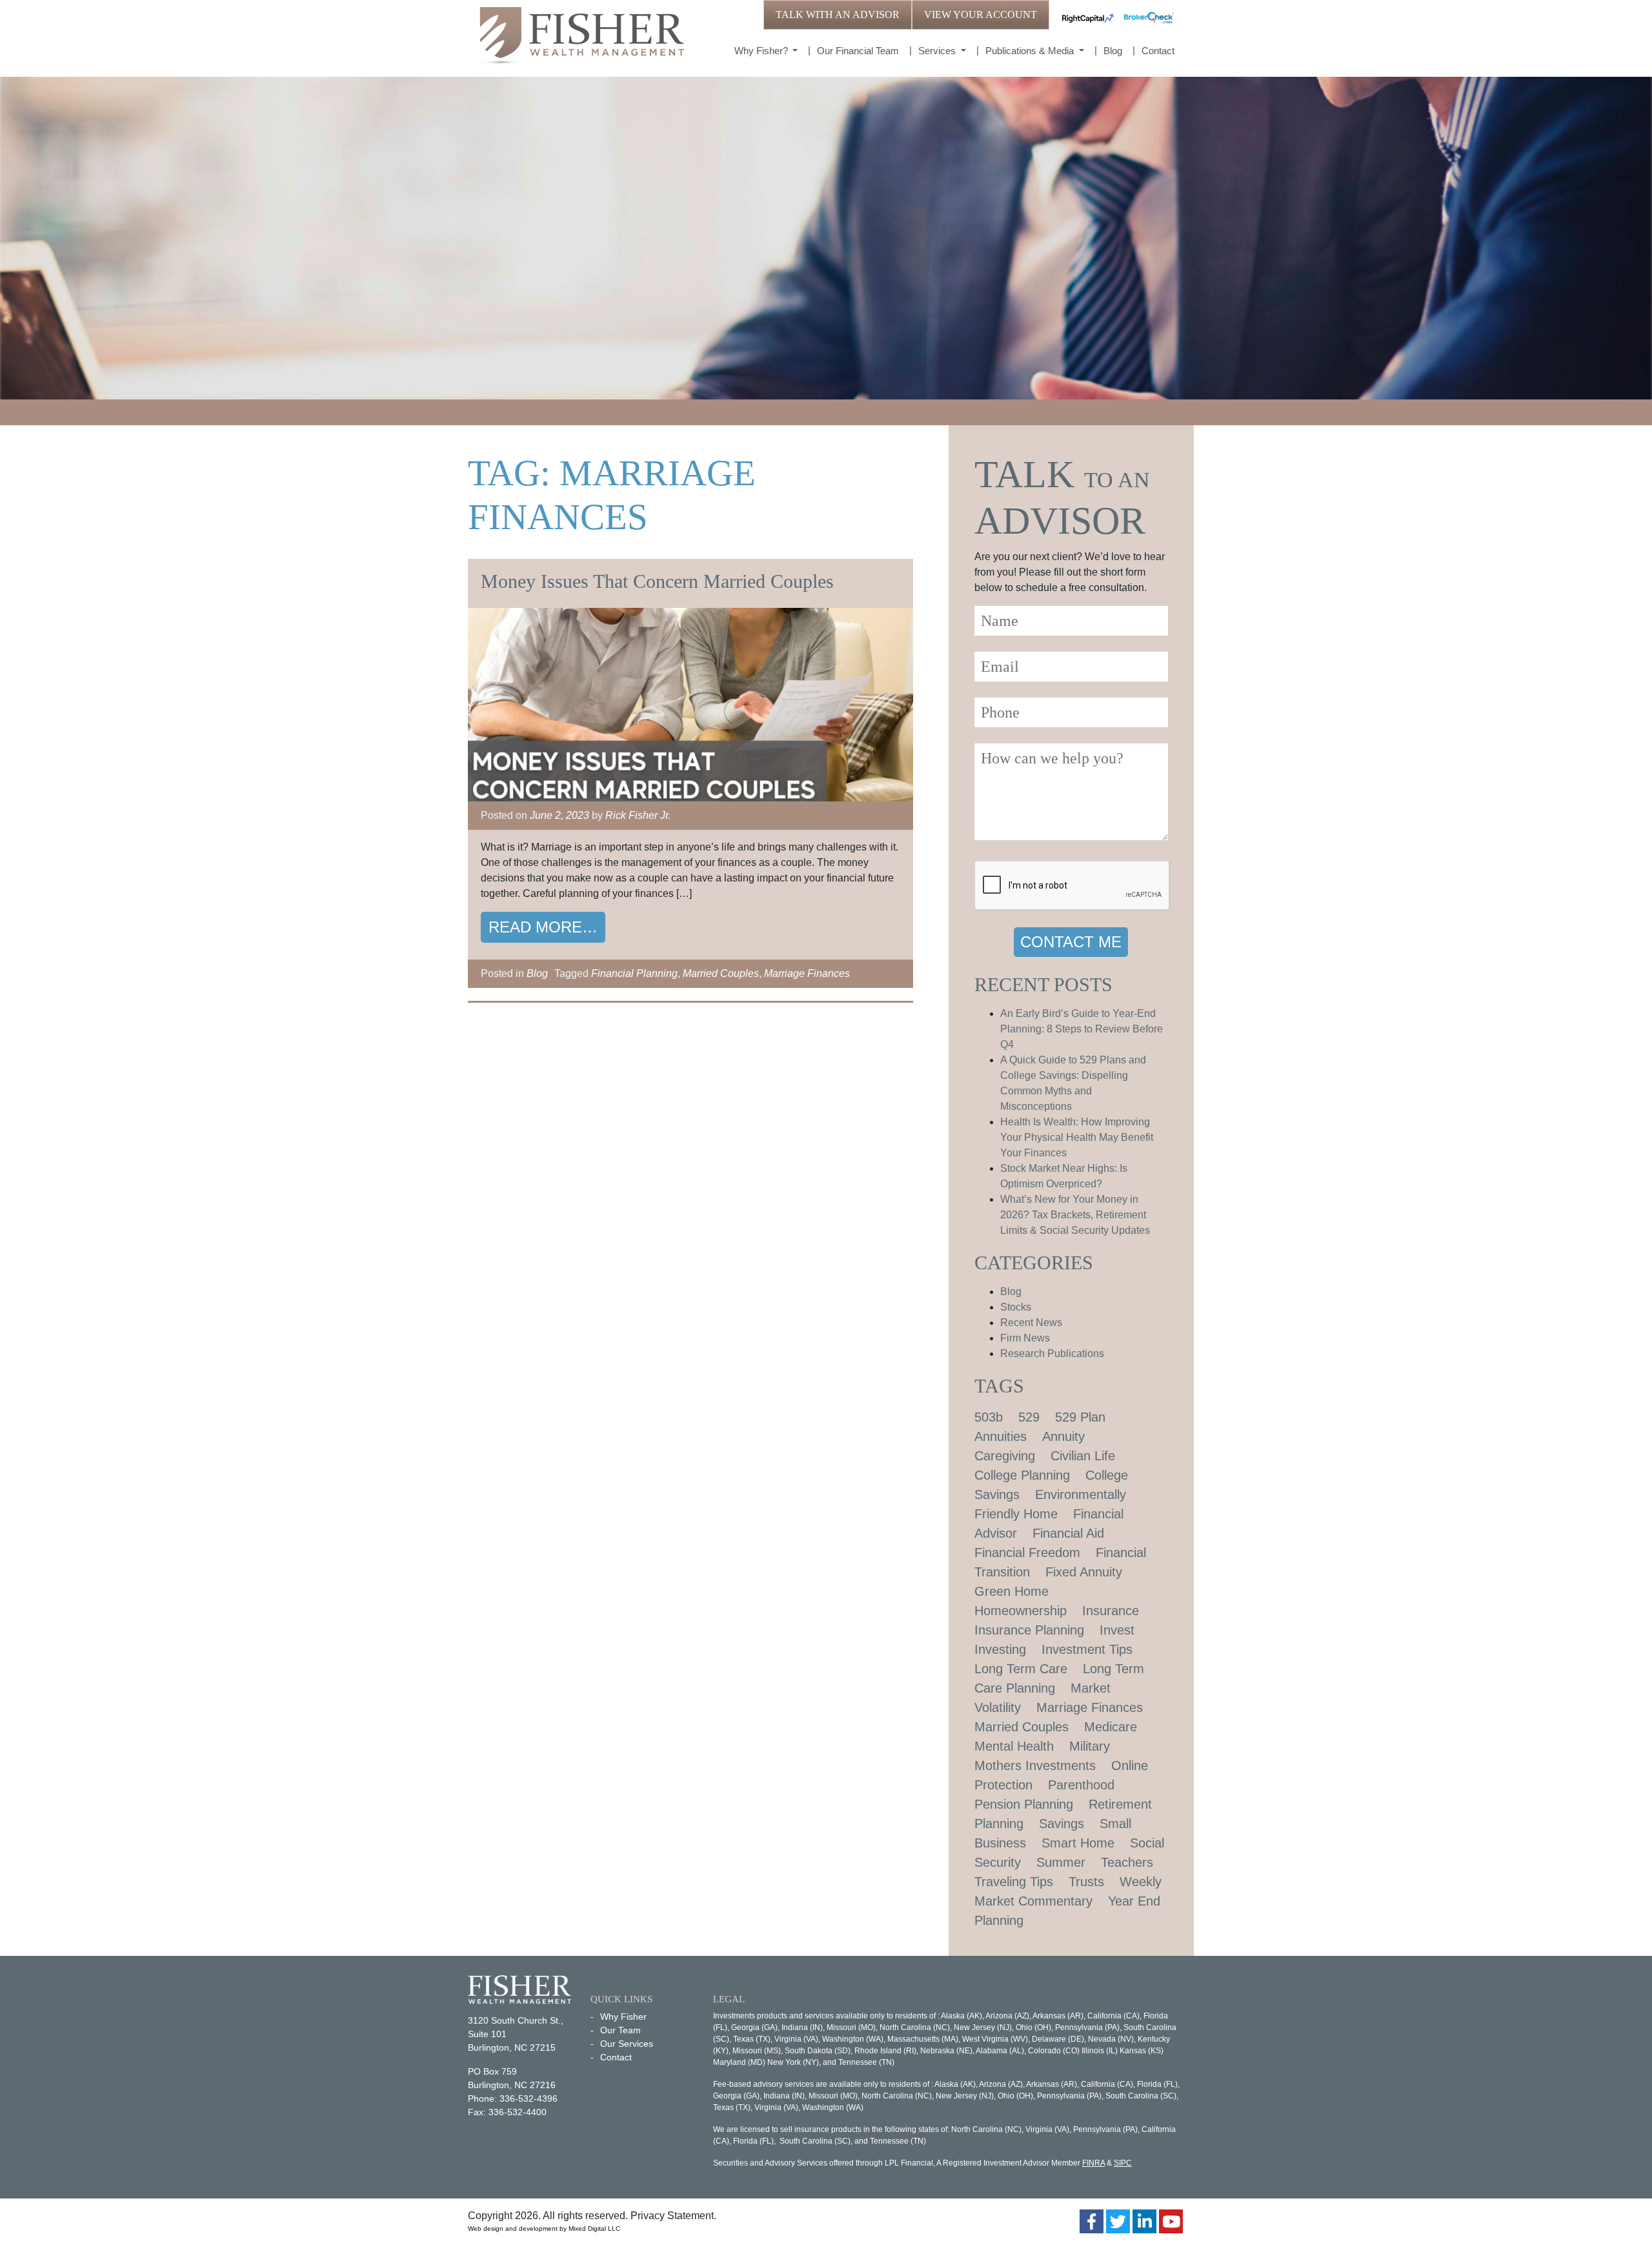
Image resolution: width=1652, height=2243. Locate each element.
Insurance (1111, 1611)
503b (989, 1417)
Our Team (620, 2030)
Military (1090, 1746)
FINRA (1093, 2163)
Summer (1061, 1862)
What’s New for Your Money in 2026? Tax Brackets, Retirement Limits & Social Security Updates (1075, 1215)
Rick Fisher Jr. (638, 815)
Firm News (1025, 1338)
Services (938, 51)
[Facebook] (1092, 2221)
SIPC (1123, 2163)
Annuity (1063, 1436)
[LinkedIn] (1144, 2221)
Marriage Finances (807, 973)
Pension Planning (1024, 1804)
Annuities (1001, 1436)
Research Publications (1052, 1353)
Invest (1117, 1630)
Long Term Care (1021, 1669)
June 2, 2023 (559, 815)
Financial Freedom (1027, 1553)
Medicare (1111, 1727)
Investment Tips (1087, 1649)
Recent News (1031, 1323)
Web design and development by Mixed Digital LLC (544, 2228)
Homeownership (1021, 1611)
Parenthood (1081, 1785)
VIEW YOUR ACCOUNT (981, 15)
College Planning (1022, 1475)
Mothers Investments (1035, 1765)
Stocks (1016, 1307)
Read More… (543, 927)
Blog (1113, 51)
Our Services (627, 2044)
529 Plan (1080, 1417)
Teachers (1127, 1862)
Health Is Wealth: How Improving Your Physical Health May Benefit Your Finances (1077, 1137)
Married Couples (721, 973)
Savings (1062, 1824)
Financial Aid (1068, 1533)
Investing (1000, 1649)
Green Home (1012, 1591)
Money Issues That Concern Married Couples (657, 581)
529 (1029, 1417)
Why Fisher (623, 2017)
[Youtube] (1171, 2221)
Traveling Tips (1014, 1882)
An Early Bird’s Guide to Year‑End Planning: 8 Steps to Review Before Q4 (1082, 1029)
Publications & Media (1031, 51)
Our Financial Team (858, 51)
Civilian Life (1083, 1456)
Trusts (1086, 1882)
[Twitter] (1118, 2221)
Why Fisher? (762, 51)
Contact (1158, 51)
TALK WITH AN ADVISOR (838, 15)
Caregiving (1005, 1456)
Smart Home (1078, 1843)
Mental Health (1014, 1746)
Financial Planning (634, 973)
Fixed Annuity (1084, 1572)
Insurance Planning (1029, 1630)
